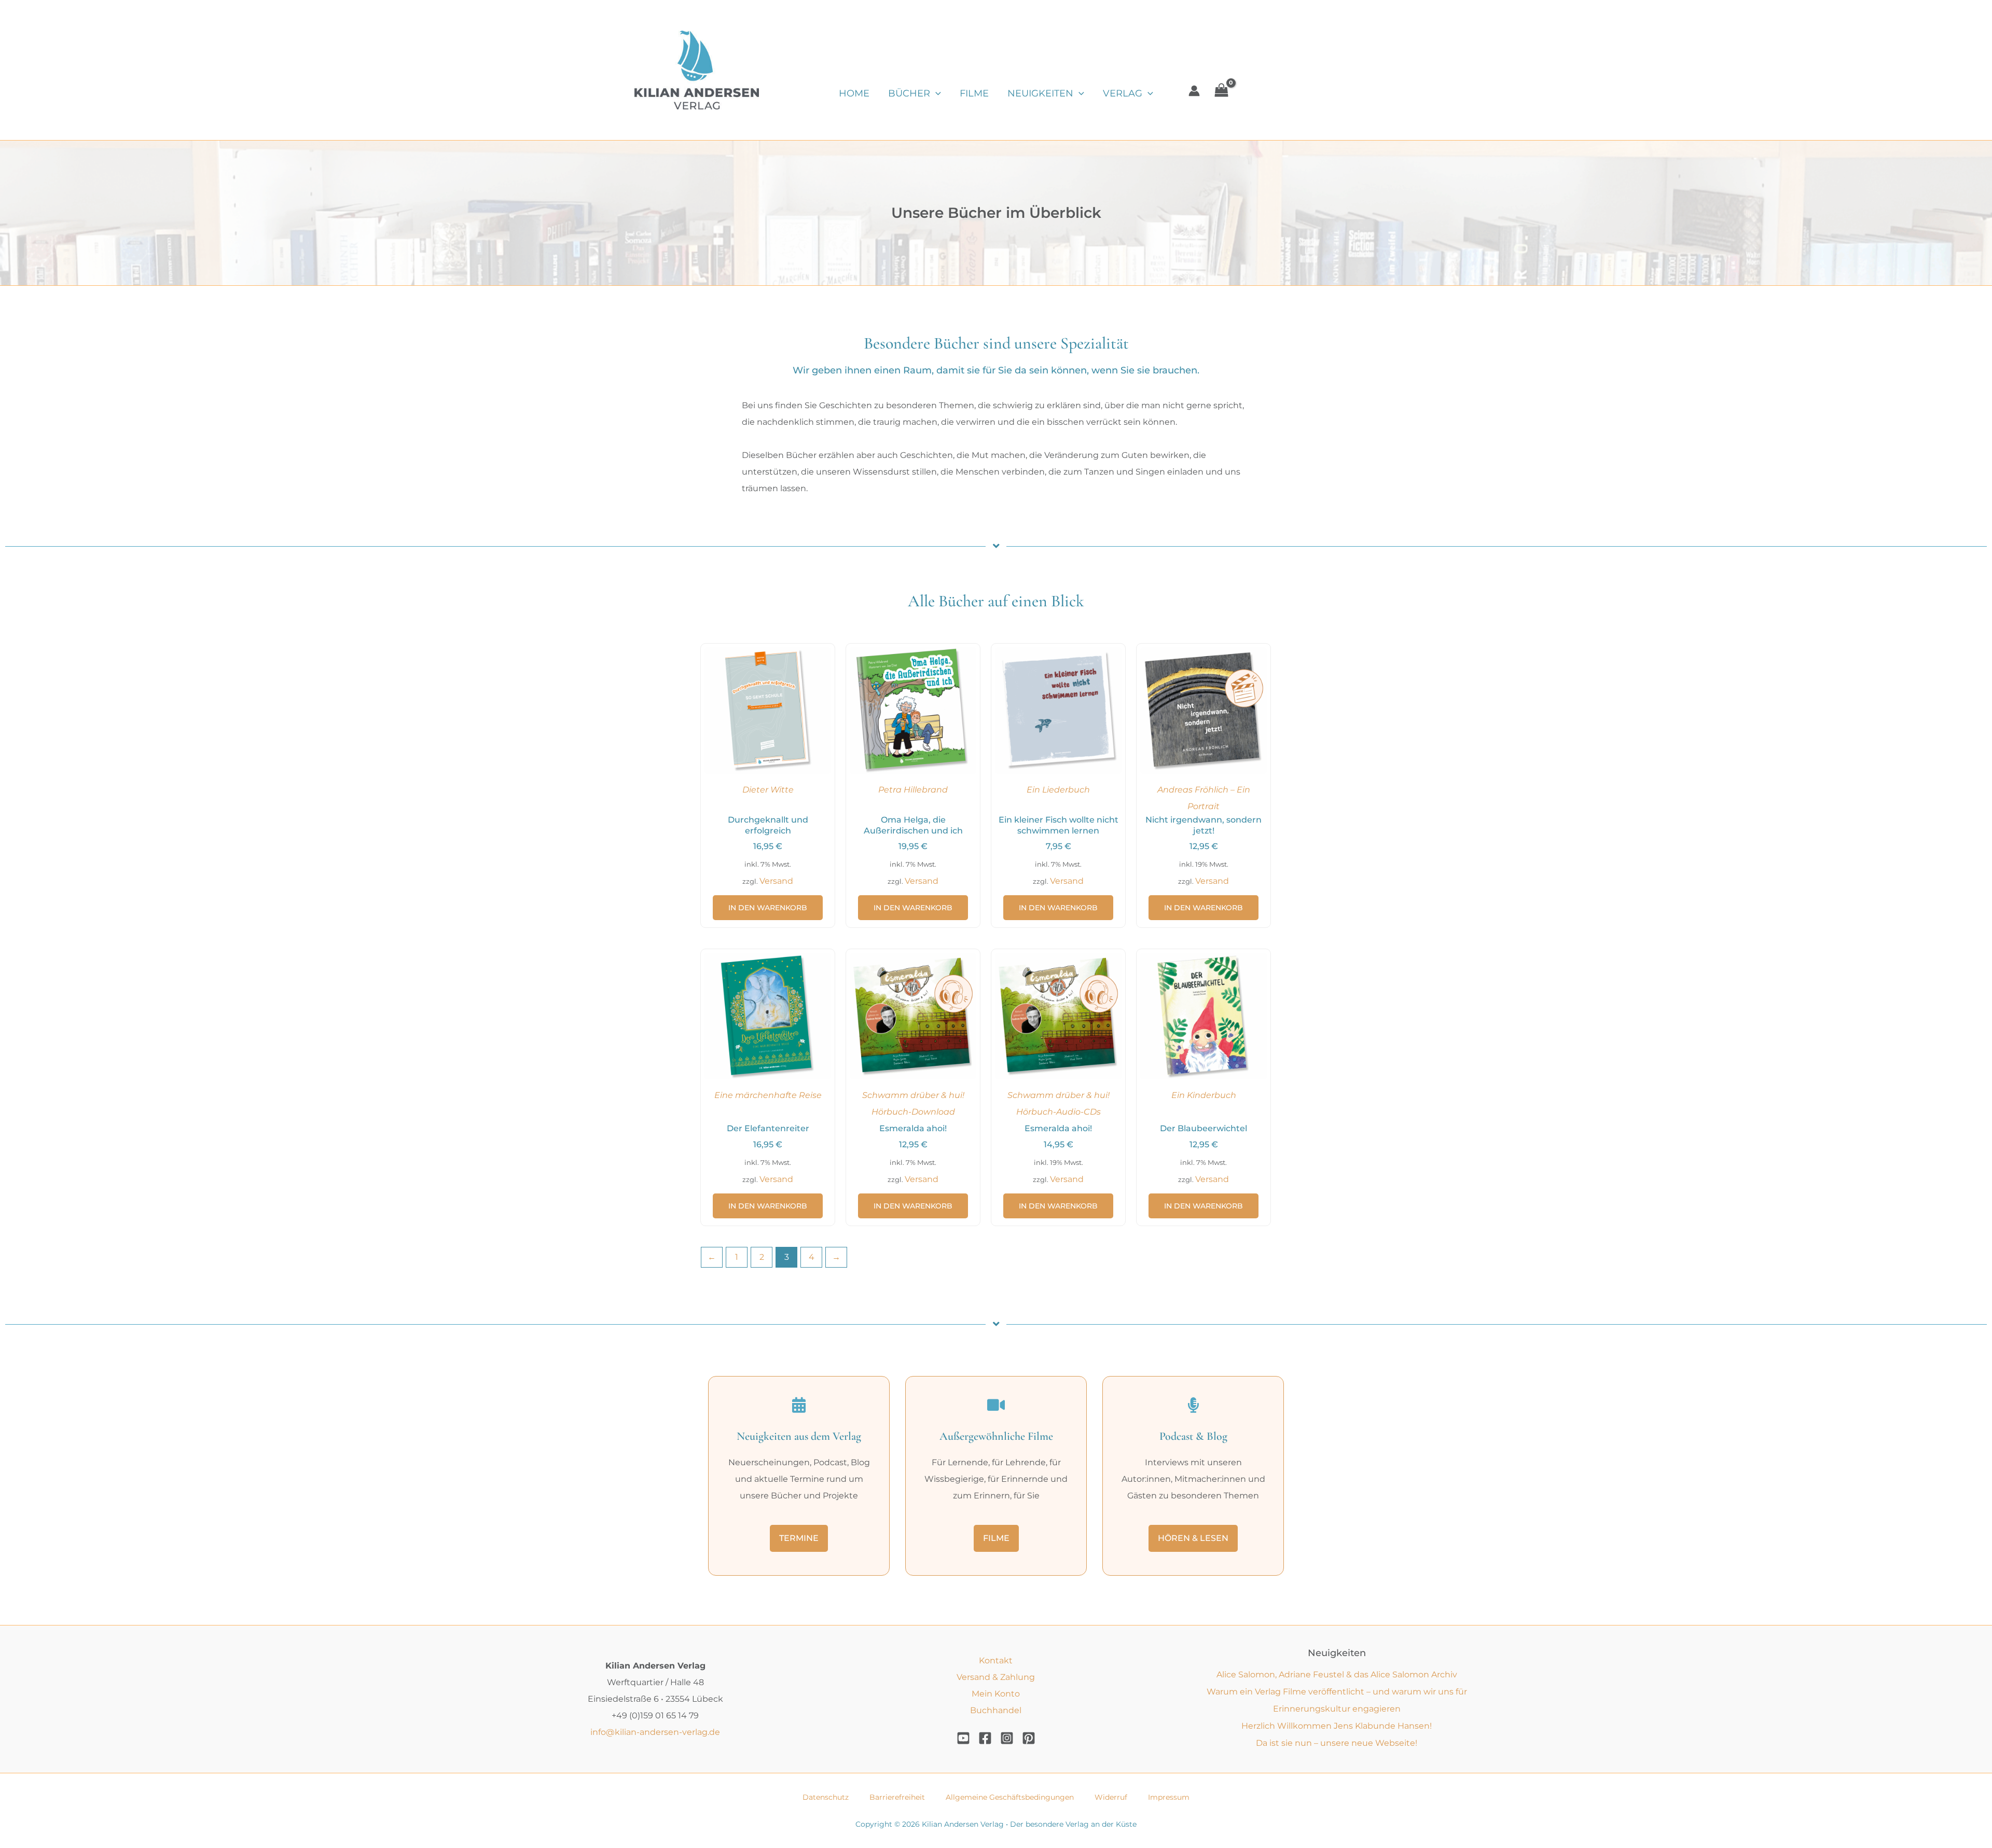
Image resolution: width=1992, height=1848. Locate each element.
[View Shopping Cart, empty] (1222, 91)
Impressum (1169, 1797)
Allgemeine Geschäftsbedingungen (1010, 1797)
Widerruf (1111, 1797)
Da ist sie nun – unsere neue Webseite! (1337, 1743)
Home (854, 93)
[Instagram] (1007, 1738)
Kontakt (996, 1661)
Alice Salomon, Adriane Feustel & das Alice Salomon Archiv (1337, 1675)
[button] (936, 93)
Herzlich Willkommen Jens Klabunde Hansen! (1337, 1726)
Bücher (909, 93)
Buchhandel (996, 1710)
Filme (974, 93)
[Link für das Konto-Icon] (1194, 91)
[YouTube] (963, 1738)
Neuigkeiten (1040, 93)
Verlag (1123, 93)
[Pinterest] (1029, 1738)
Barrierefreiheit (897, 1797)
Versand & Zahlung (996, 1677)
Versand (776, 881)
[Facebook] (985, 1738)
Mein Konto (996, 1694)
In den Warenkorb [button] (768, 908)
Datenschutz (826, 1797)
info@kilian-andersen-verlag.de (655, 1732)
